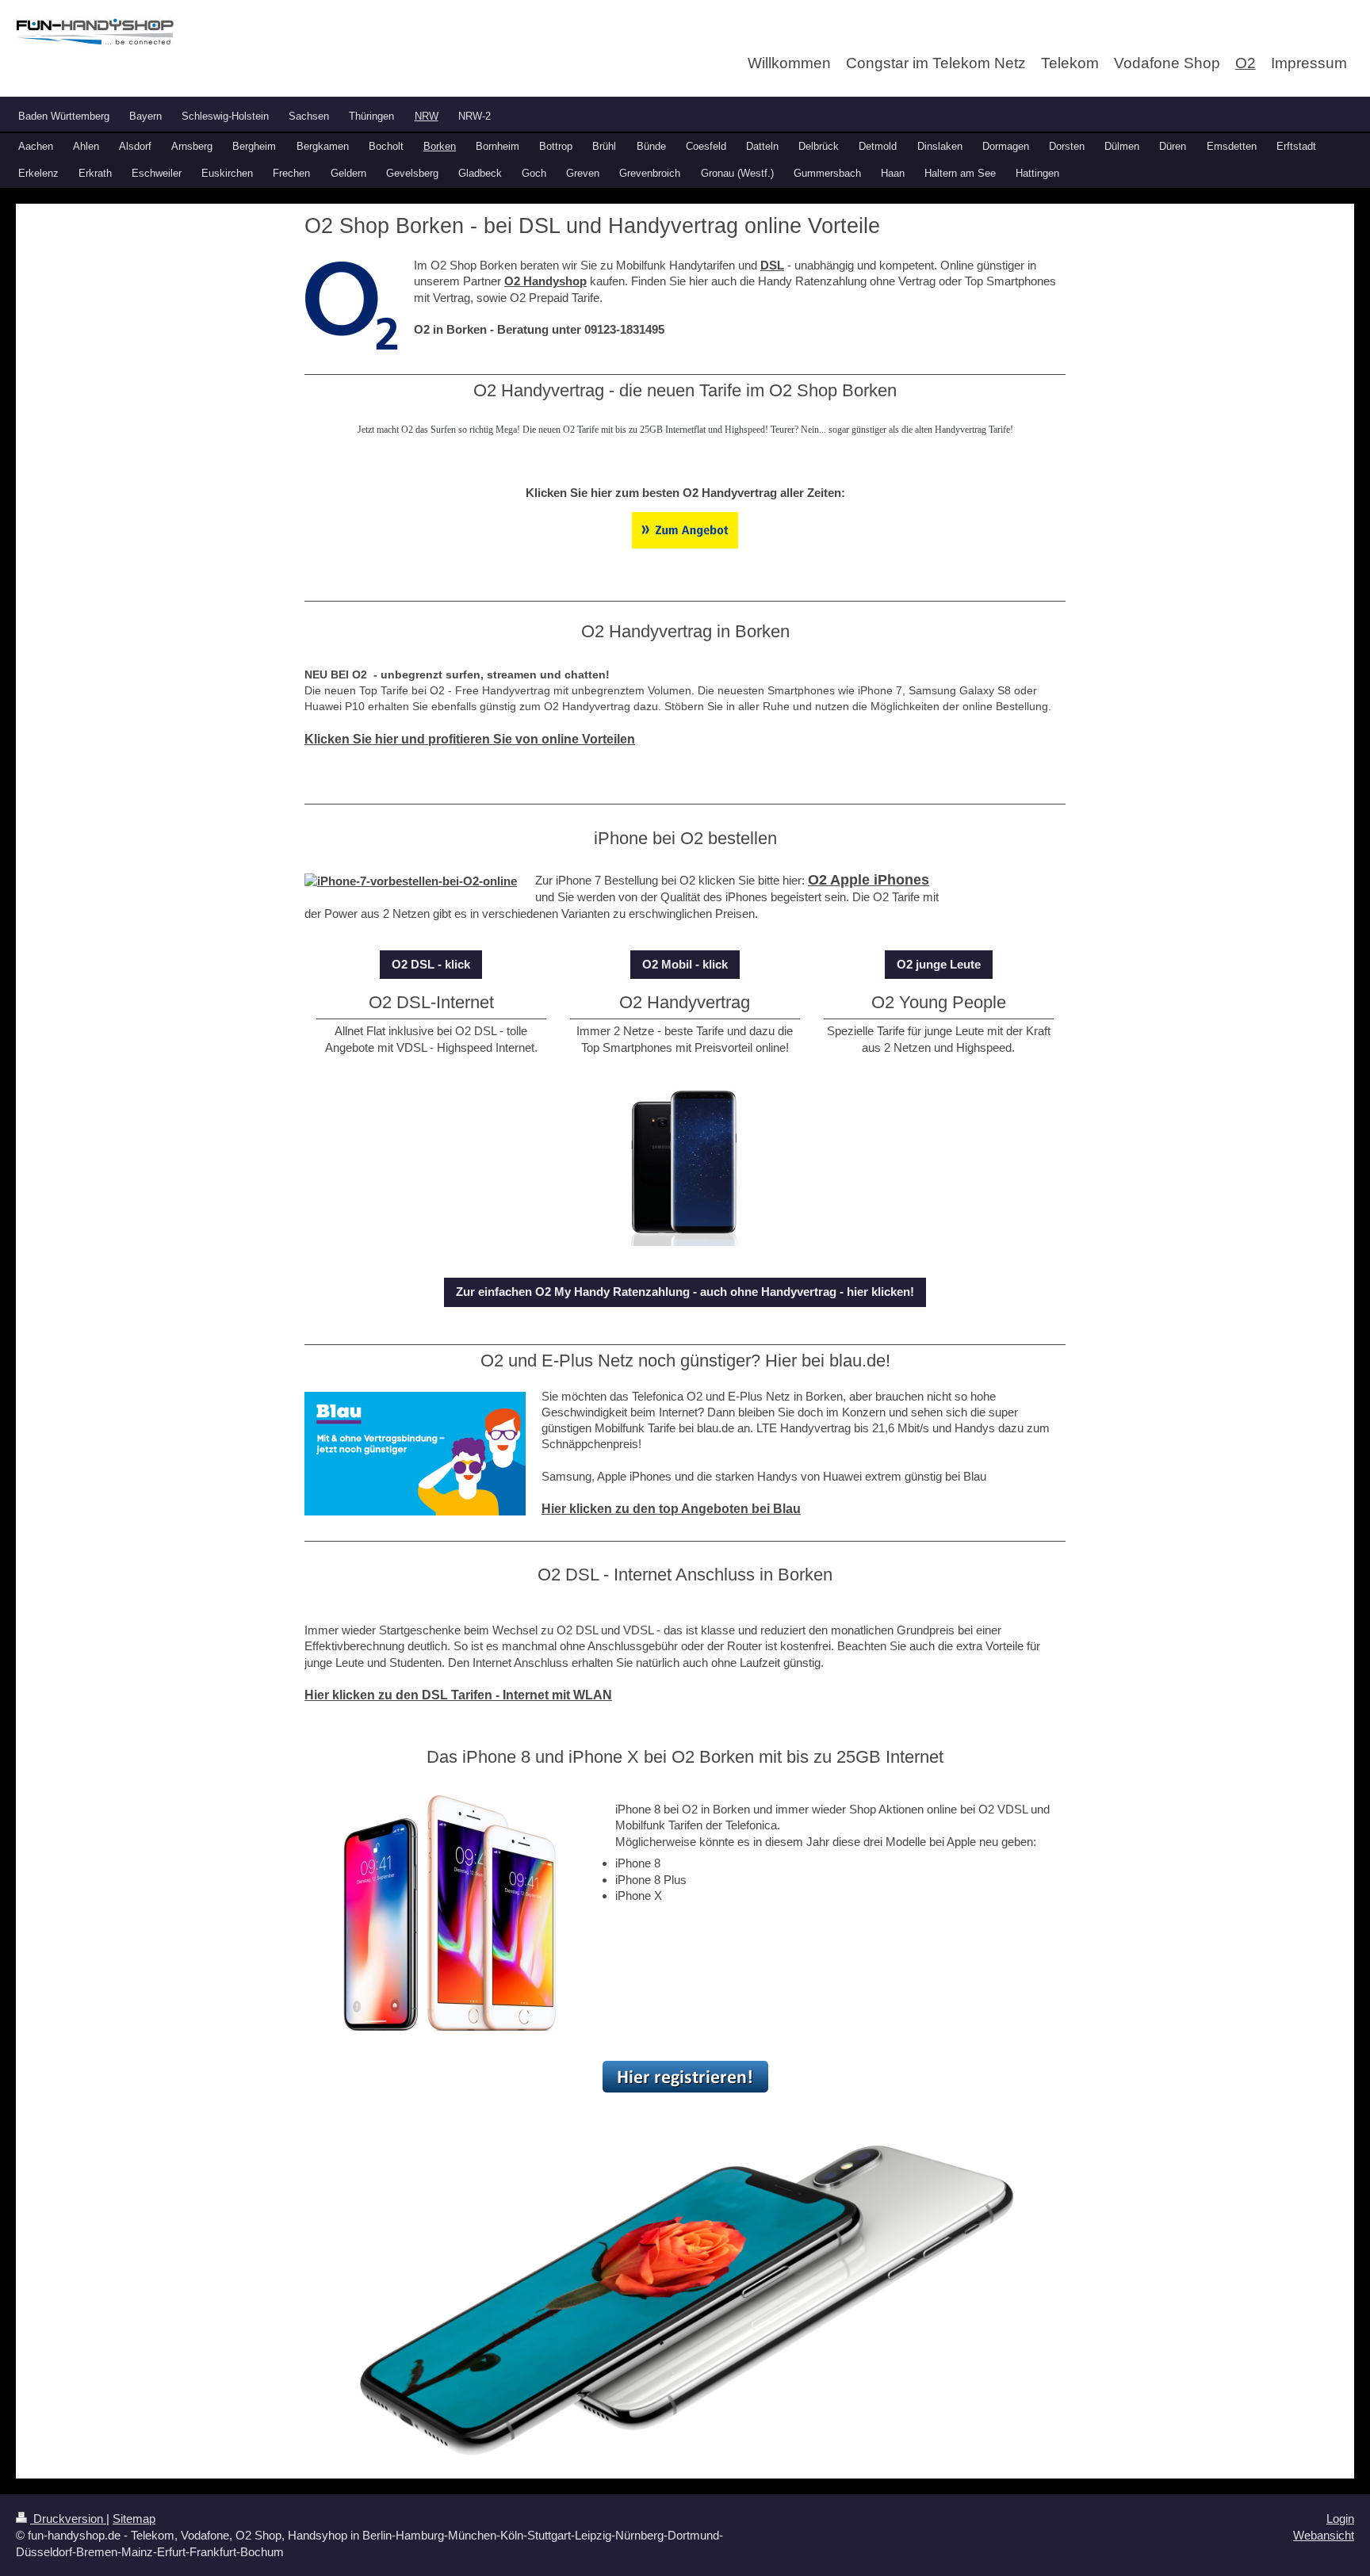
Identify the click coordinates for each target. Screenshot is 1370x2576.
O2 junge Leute (939, 964)
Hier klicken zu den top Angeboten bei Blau (671, 1509)
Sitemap (134, 2519)
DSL (772, 265)
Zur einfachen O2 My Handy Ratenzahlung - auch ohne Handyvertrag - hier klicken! (685, 1292)
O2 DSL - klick (431, 964)
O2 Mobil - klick (685, 964)
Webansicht (1324, 2535)
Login (1340, 2519)
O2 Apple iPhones (869, 880)
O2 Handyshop (545, 281)
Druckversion (68, 2519)
